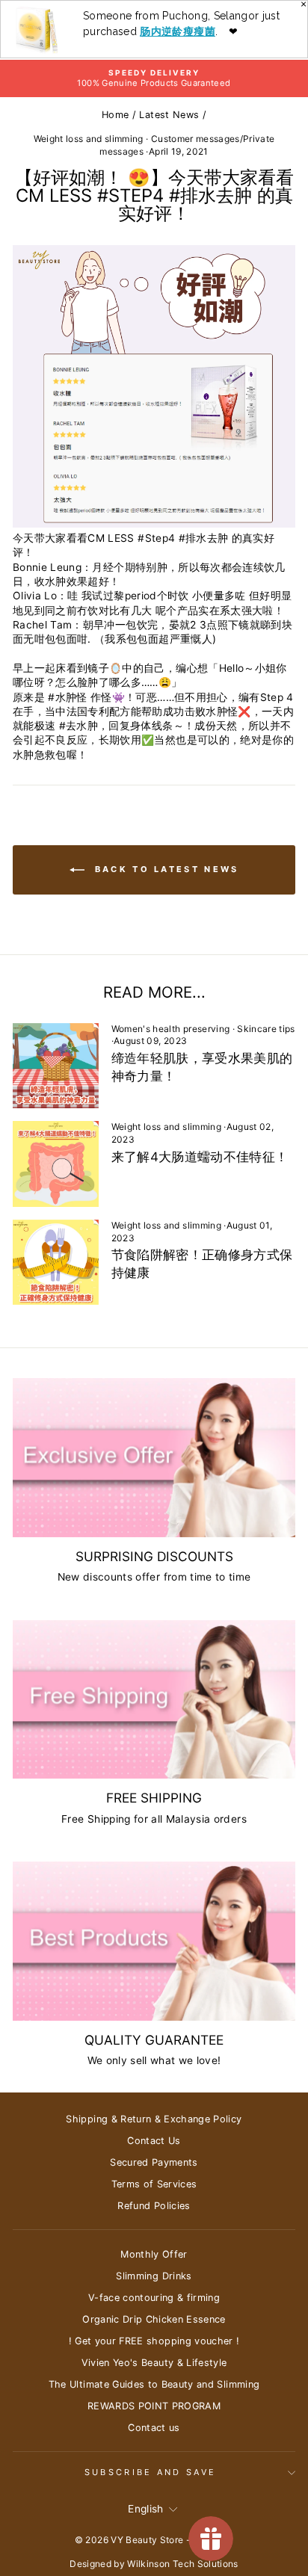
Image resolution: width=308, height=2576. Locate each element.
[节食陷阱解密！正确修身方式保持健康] (56, 1263)
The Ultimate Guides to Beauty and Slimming (154, 2384)
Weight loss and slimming (89, 139)
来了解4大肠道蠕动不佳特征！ (200, 1157)
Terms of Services (154, 2184)
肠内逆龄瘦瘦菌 (177, 31)
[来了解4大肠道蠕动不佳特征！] (56, 1164)
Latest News (169, 115)
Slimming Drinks (154, 2276)
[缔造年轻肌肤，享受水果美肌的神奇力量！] (56, 1066)
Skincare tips (266, 1029)
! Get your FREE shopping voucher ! (154, 2341)
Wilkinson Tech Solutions (182, 2564)
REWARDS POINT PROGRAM (154, 2406)
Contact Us (154, 2141)
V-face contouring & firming (154, 2298)
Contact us (154, 2428)
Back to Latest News (165, 869)
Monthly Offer (154, 2254)
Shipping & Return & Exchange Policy (154, 2119)
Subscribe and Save (151, 2472)
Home (115, 115)
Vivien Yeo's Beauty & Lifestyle (154, 2363)
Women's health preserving (171, 1029)
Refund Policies (154, 2206)
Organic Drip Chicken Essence (154, 2319)
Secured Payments (154, 2162)
